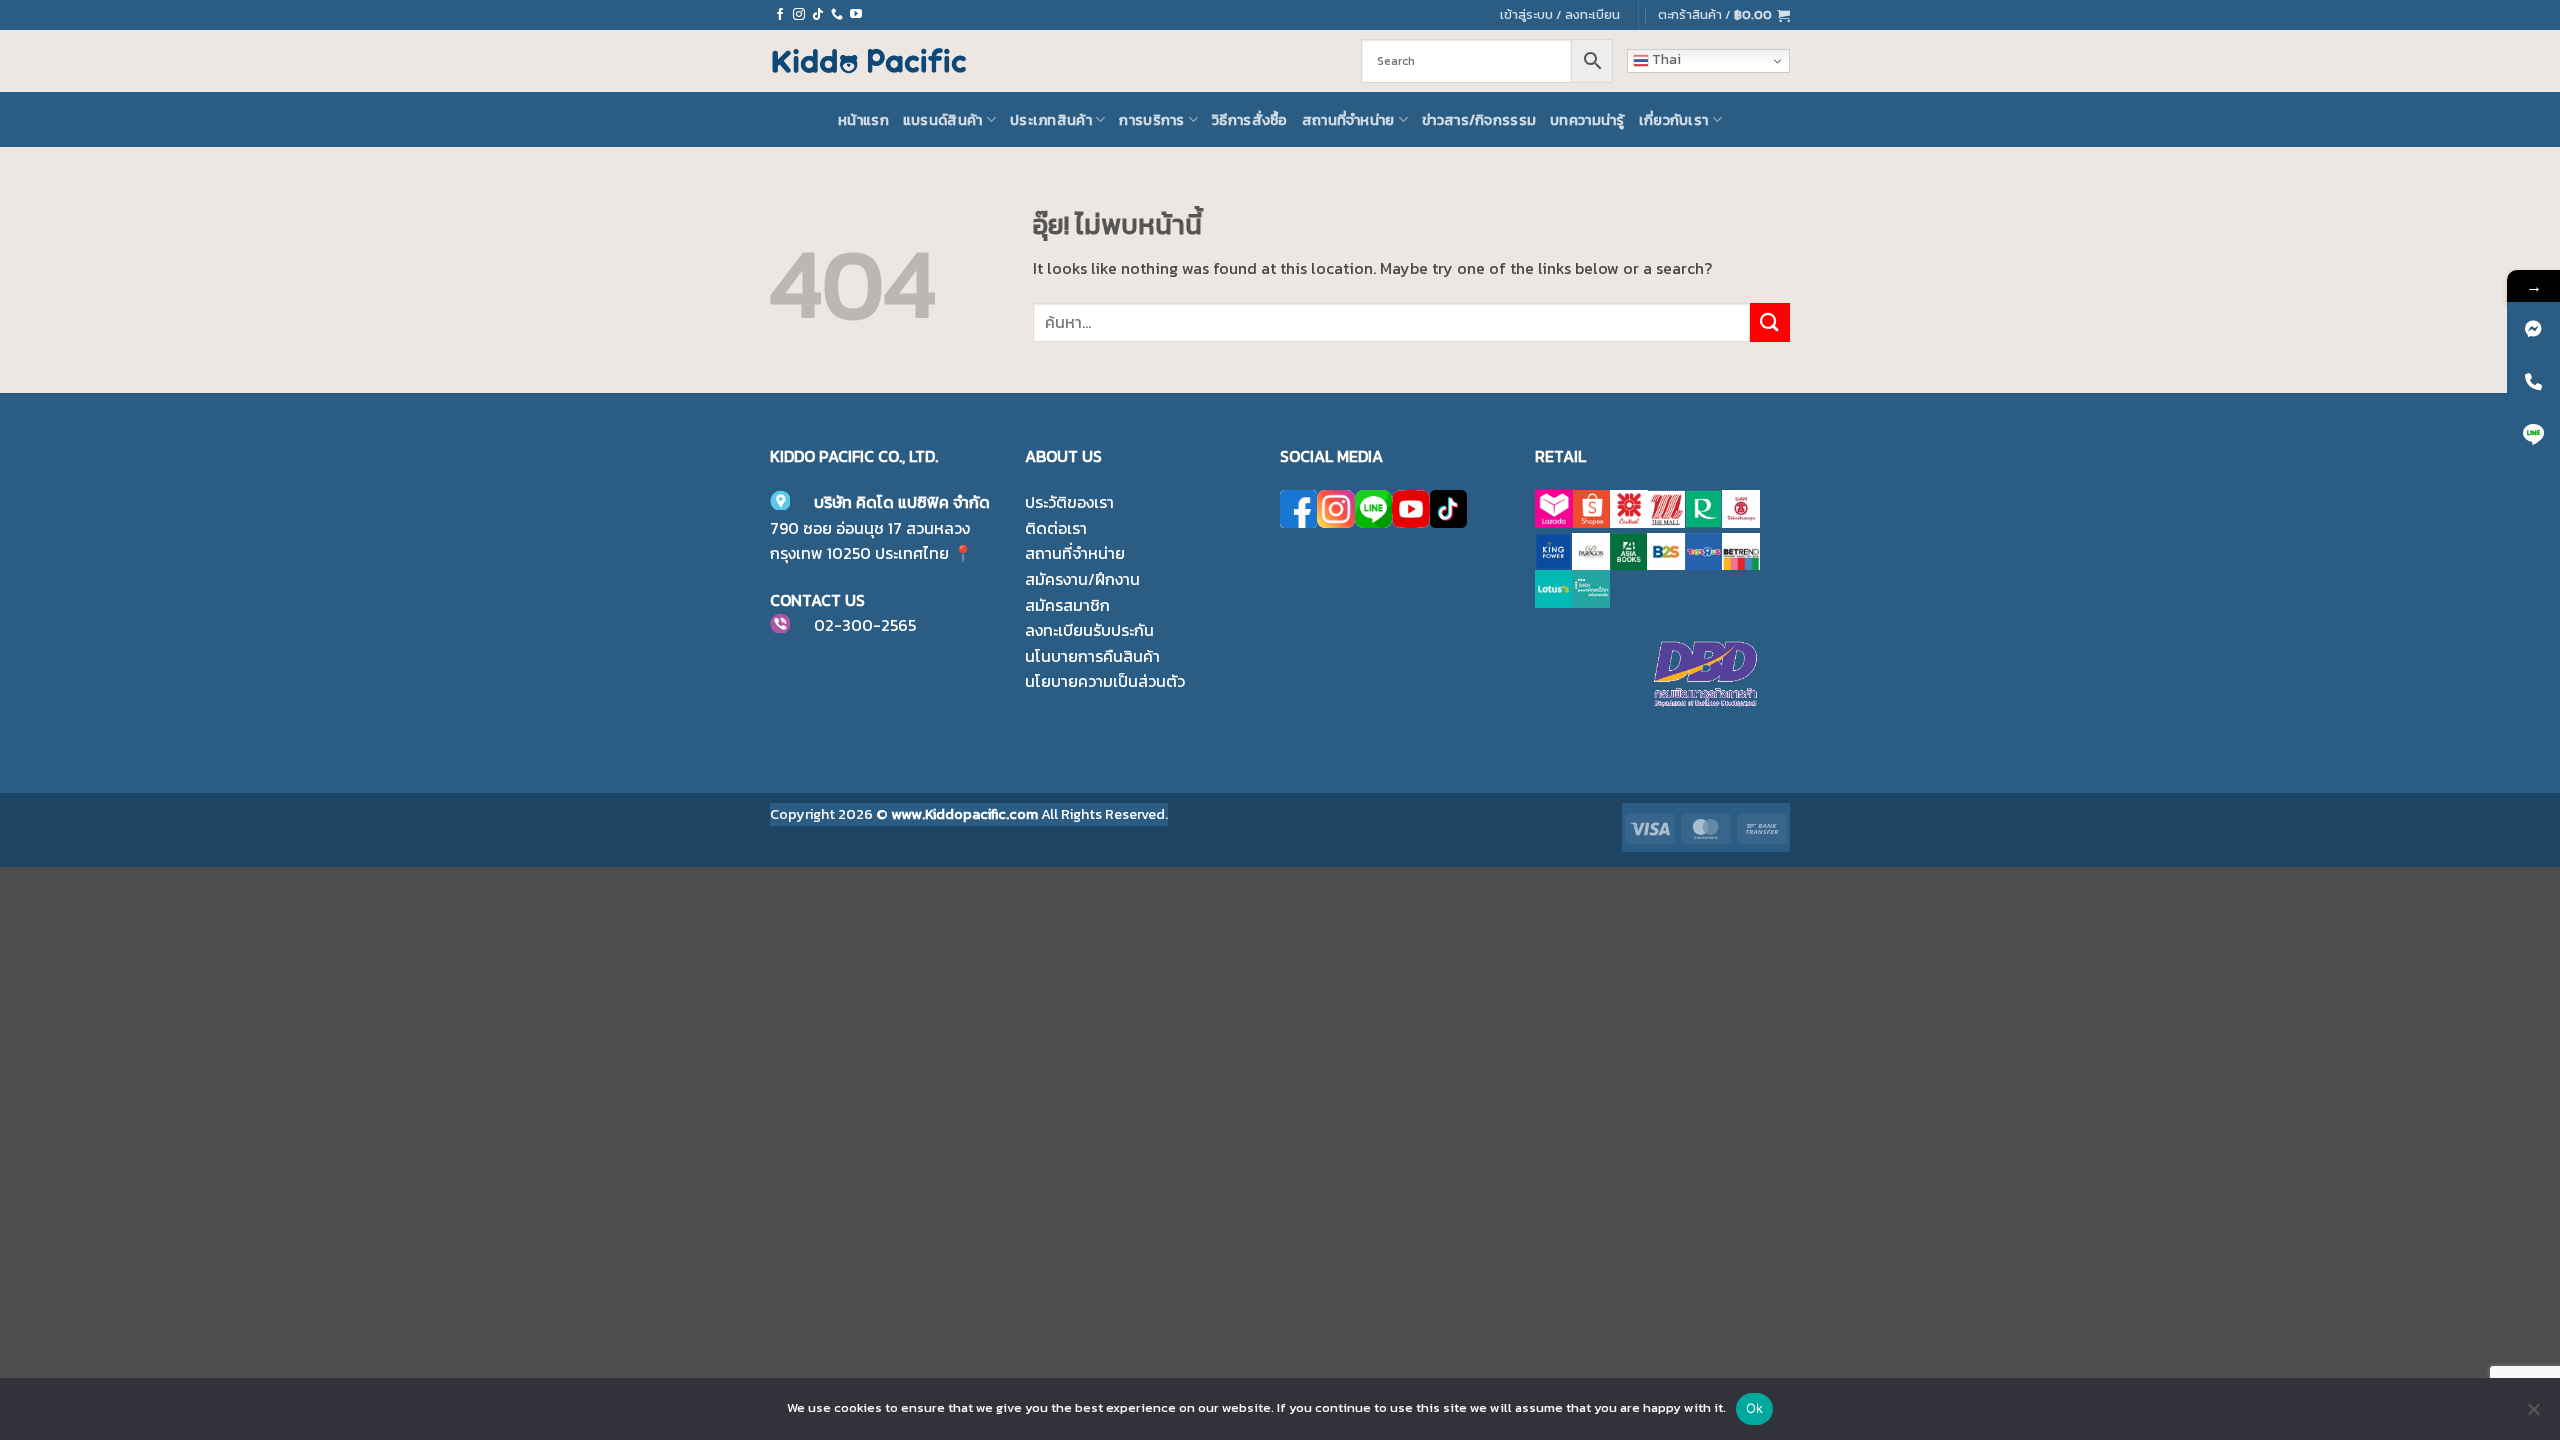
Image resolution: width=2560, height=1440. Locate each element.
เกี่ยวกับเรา (1674, 120)
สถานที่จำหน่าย (1348, 120)
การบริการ (1151, 120)
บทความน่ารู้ (1587, 120)
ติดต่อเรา (1056, 528)
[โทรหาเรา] (837, 15)
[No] (2533, 1415)
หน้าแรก (863, 120)
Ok (1755, 1408)
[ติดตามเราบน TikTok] (818, 15)
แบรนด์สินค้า (943, 120)
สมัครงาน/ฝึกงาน (1082, 579)
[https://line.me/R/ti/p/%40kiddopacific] (2533, 434)
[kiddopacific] (2533, 328)
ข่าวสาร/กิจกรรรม (1479, 120)
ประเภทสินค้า (1051, 120)
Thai (1665, 60)
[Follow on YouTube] (856, 15)
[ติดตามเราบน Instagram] (799, 15)
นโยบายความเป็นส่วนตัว (1105, 681)
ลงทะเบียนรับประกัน (1089, 630)
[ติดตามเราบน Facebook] (780, 15)
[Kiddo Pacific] (870, 61)
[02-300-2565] (2533, 381)
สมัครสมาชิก (1067, 605)
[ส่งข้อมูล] (1770, 322)
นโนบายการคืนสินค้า (1092, 656)
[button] (1724, 15)
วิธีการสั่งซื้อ (1250, 120)
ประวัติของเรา (1069, 502)
